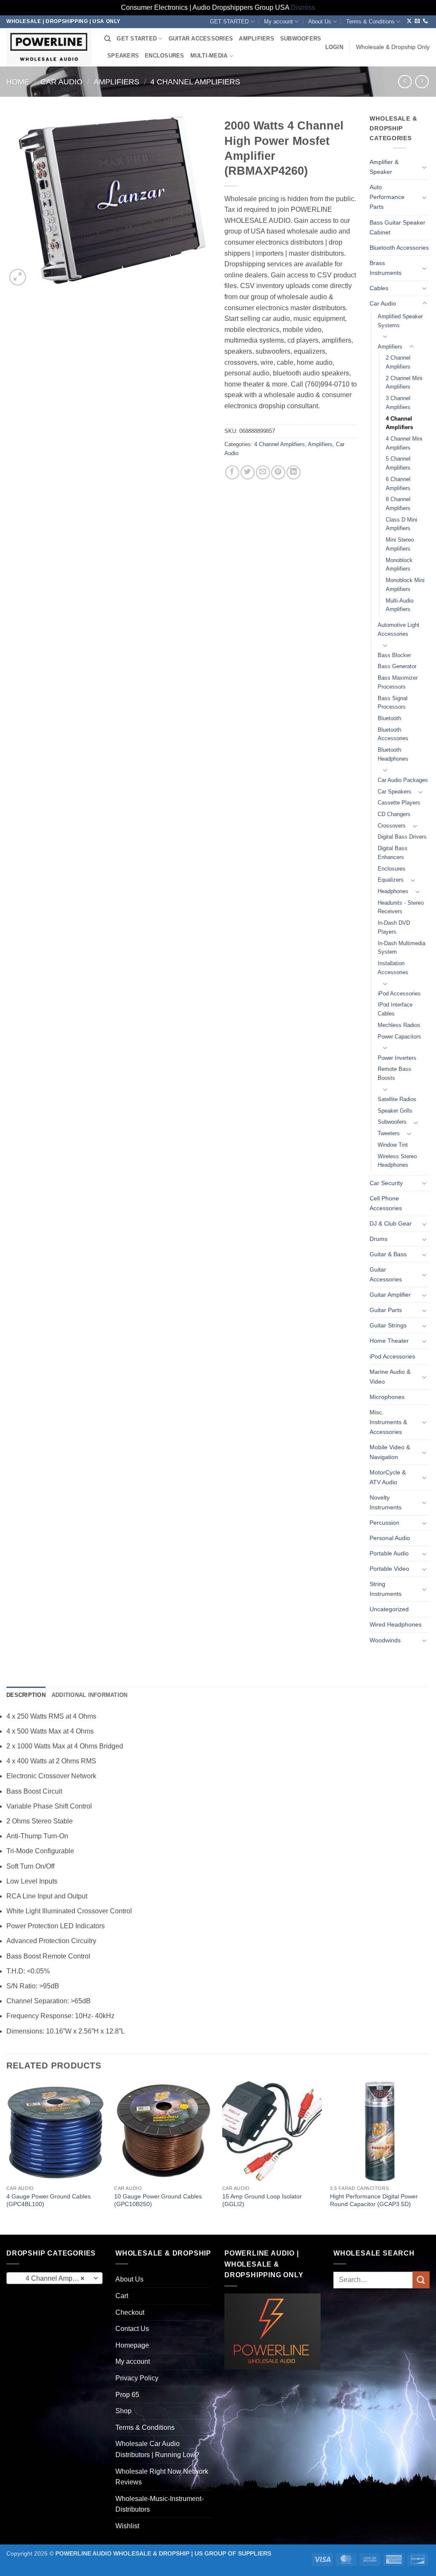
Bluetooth (389, 718)
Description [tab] (26, 1695)
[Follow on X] (409, 21)
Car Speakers (394, 792)
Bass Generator (397, 666)
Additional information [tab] (90, 1695)
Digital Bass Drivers (402, 837)
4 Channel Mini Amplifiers (404, 443)
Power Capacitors (399, 1037)
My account (278, 22)
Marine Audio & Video (390, 1377)
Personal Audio (390, 1538)
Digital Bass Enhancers (393, 853)
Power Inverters (397, 1058)
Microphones (387, 1397)
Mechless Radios (399, 1025)
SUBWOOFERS (301, 39)
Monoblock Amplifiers (399, 565)
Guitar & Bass (388, 1254)
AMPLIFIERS (257, 39)
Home (18, 82)
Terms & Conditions (370, 22)
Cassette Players (399, 803)
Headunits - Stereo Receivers (401, 907)
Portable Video (389, 1569)
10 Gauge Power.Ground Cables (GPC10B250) (158, 2200)
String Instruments (386, 1589)
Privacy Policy (137, 2378)
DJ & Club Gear (391, 1223)
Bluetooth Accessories (399, 248)
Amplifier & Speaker (384, 167)
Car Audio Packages (403, 780)
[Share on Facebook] (232, 472)
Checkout (130, 2312)
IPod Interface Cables (395, 1009)
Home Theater (389, 1341)
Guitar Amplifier (390, 1295)
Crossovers (392, 826)
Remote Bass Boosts (394, 1073)
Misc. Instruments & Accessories (388, 1422)
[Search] (108, 39)
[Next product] (405, 82)
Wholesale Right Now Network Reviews (162, 2477)
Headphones (393, 891)
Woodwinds (385, 1640)
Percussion (384, 1523)
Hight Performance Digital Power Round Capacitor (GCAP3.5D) (374, 2200)
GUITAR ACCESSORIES (201, 39)
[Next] (429, 2157)
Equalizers (391, 880)
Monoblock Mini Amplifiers (405, 585)
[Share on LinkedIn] (294, 472)
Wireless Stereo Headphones (397, 1161)
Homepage (132, 2345)
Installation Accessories (393, 968)
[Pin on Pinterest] (278, 472)
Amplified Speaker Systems (400, 321)
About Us (320, 22)
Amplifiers (116, 82)
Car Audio (62, 82)
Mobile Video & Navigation (390, 1452)
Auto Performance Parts (387, 197)
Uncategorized (389, 1609)
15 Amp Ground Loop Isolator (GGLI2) (262, 2200)
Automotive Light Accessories (399, 629)
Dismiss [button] (303, 7)
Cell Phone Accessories (386, 1203)
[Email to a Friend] (263, 472)
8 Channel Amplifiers (398, 504)
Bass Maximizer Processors (398, 682)
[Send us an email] (417, 21)
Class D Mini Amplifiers (402, 524)
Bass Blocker (394, 655)
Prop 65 (127, 2395)
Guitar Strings (388, 1325)
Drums (379, 1239)
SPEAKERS (123, 56)
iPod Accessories (399, 994)
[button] (334, 47)
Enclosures (392, 869)
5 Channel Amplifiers (398, 463)
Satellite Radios (397, 1099)
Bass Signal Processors (393, 703)
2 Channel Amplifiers (398, 362)
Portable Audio (389, 1553)
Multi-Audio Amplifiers (400, 605)
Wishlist (127, 2526)
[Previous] (7, 2157)
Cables (379, 288)
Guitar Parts (386, 1310)
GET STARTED (229, 22)
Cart (122, 2296)
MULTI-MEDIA (209, 56)
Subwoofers (392, 1122)
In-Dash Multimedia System (402, 948)
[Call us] (425, 21)
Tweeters (389, 1133)
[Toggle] (425, 167)
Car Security (386, 1183)
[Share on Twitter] (248, 472)
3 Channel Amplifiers (398, 403)
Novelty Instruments (386, 1502)
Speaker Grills (395, 1111)
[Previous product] (422, 82)
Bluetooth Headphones (393, 754)
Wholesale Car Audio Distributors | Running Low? (157, 2449)
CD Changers (394, 814)
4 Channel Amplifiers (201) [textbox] (54, 2278)
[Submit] (421, 2280)
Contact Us (132, 2329)
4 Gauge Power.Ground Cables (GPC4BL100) (49, 2200)
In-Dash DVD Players (394, 927)
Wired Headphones (396, 1624)
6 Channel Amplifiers (398, 484)
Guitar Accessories (386, 1274)
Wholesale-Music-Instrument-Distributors (159, 2504)
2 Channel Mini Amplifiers (404, 383)
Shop (123, 2411)
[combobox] (54, 2278)
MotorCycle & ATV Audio (388, 1477)
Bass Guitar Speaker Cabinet (397, 227)
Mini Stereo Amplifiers (400, 544)
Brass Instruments (386, 268)
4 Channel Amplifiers (195, 82)
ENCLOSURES (165, 56)
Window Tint (393, 1145)
